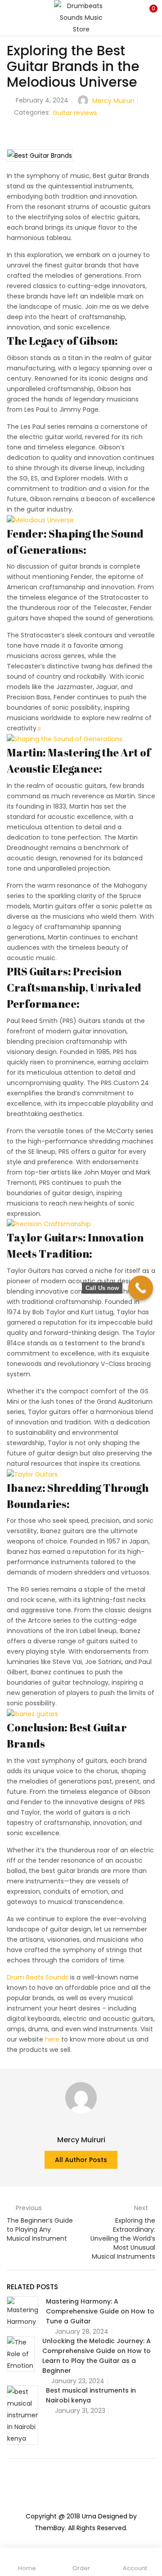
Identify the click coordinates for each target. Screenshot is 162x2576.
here (52, 2039)
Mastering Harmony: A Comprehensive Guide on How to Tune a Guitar (100, 2311)
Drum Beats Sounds (38, 1977)
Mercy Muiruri (113, 101)
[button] (148, 11)
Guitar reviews (75, 113)
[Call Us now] (141, 1288)
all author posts (81, 2160)
